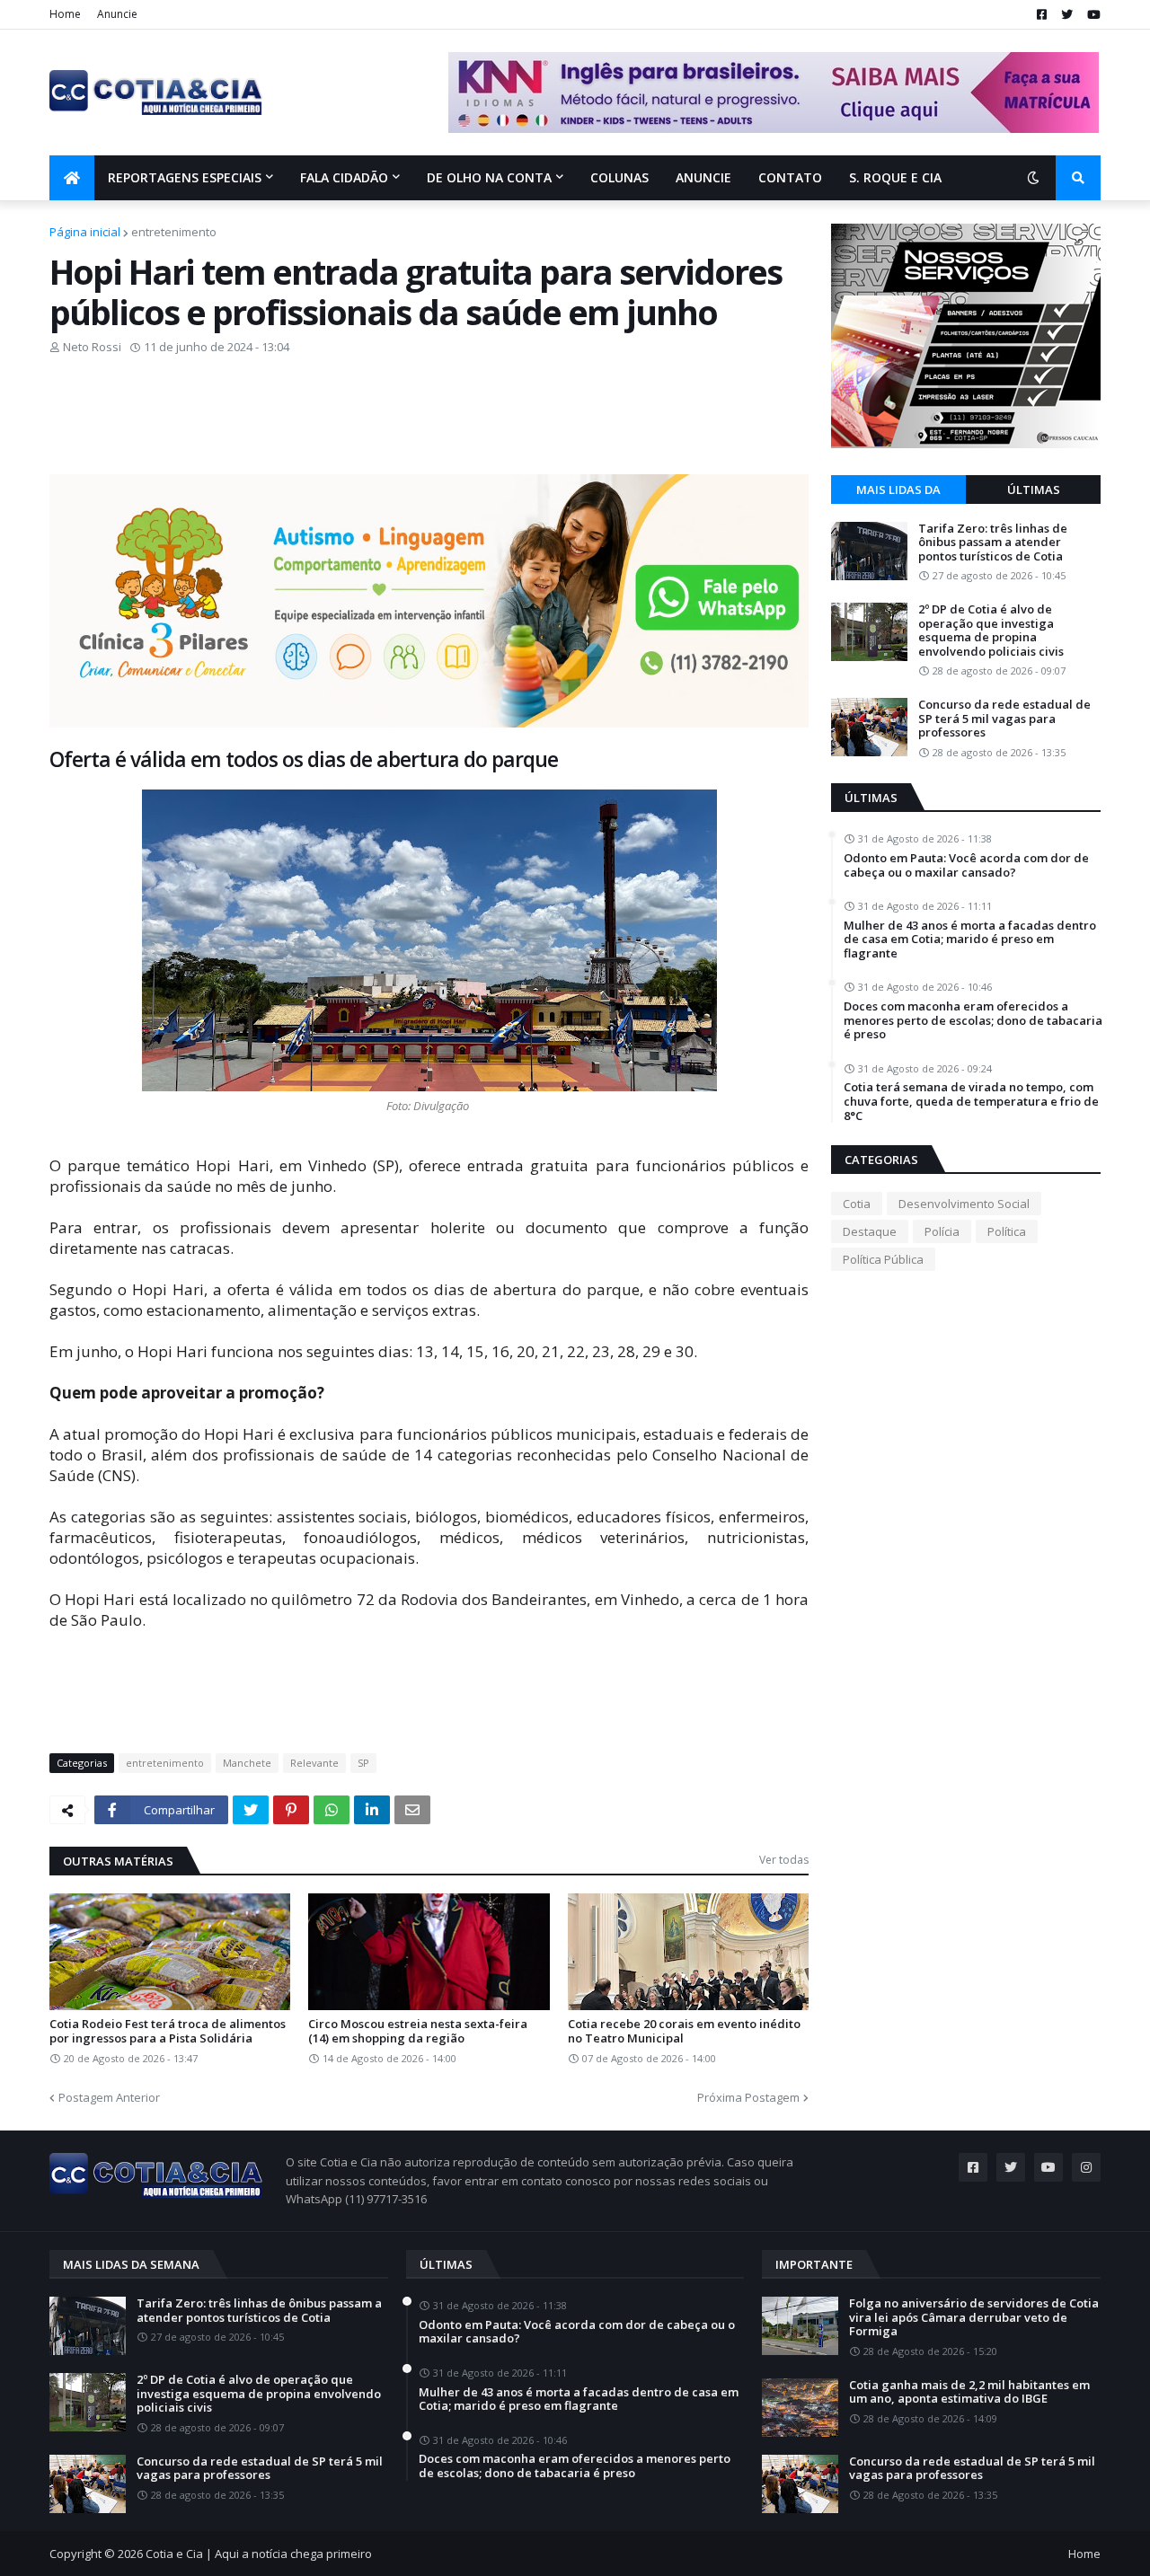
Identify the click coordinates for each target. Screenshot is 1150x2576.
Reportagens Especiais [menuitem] (185, 177)
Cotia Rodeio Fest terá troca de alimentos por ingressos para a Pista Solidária (168, 2031)
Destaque (870, 1231)
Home (65, 14)
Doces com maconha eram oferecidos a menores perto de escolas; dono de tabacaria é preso (973, 1021)
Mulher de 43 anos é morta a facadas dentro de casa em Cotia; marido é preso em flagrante (970, 940)
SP (363, 1763)
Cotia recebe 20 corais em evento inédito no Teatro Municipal (684, 2031)
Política (1007, 1231)
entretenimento (174, 232)
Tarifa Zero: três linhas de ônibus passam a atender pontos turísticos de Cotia (993, 543)
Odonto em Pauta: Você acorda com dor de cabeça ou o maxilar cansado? (966, 865)
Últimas (1034, 490)
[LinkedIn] (372, 1810)
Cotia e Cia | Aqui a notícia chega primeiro (259, 2554)
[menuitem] (72, 178)
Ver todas (784, 1860)
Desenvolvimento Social (964, 1204)
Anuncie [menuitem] (703, 177)
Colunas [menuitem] (619, 177)
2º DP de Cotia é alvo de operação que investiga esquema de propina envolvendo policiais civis (991, 631)
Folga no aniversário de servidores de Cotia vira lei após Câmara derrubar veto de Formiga (974, 2318)
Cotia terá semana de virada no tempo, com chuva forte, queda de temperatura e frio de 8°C (971, 1102)
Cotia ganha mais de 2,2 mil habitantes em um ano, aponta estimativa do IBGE (969, 2392)
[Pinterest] (291, 1810)
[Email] (412, 1810)
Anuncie (117, 14)
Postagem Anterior (109, 2097)
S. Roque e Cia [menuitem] (895, 177)
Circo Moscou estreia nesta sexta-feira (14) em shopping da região (418, 2031)
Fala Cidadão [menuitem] (344, 177)
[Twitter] (251, 1810)
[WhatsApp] (332, 1810)
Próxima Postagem (748, 2097)
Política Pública (883, 1259)
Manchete (247, 1763)
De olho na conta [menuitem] (489, 177)
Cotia (857, 1204)
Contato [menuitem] (790, 177)
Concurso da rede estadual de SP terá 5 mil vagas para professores (1004, 719)
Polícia (942, 1231)
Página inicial (85, 232)
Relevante (314, 1763)
